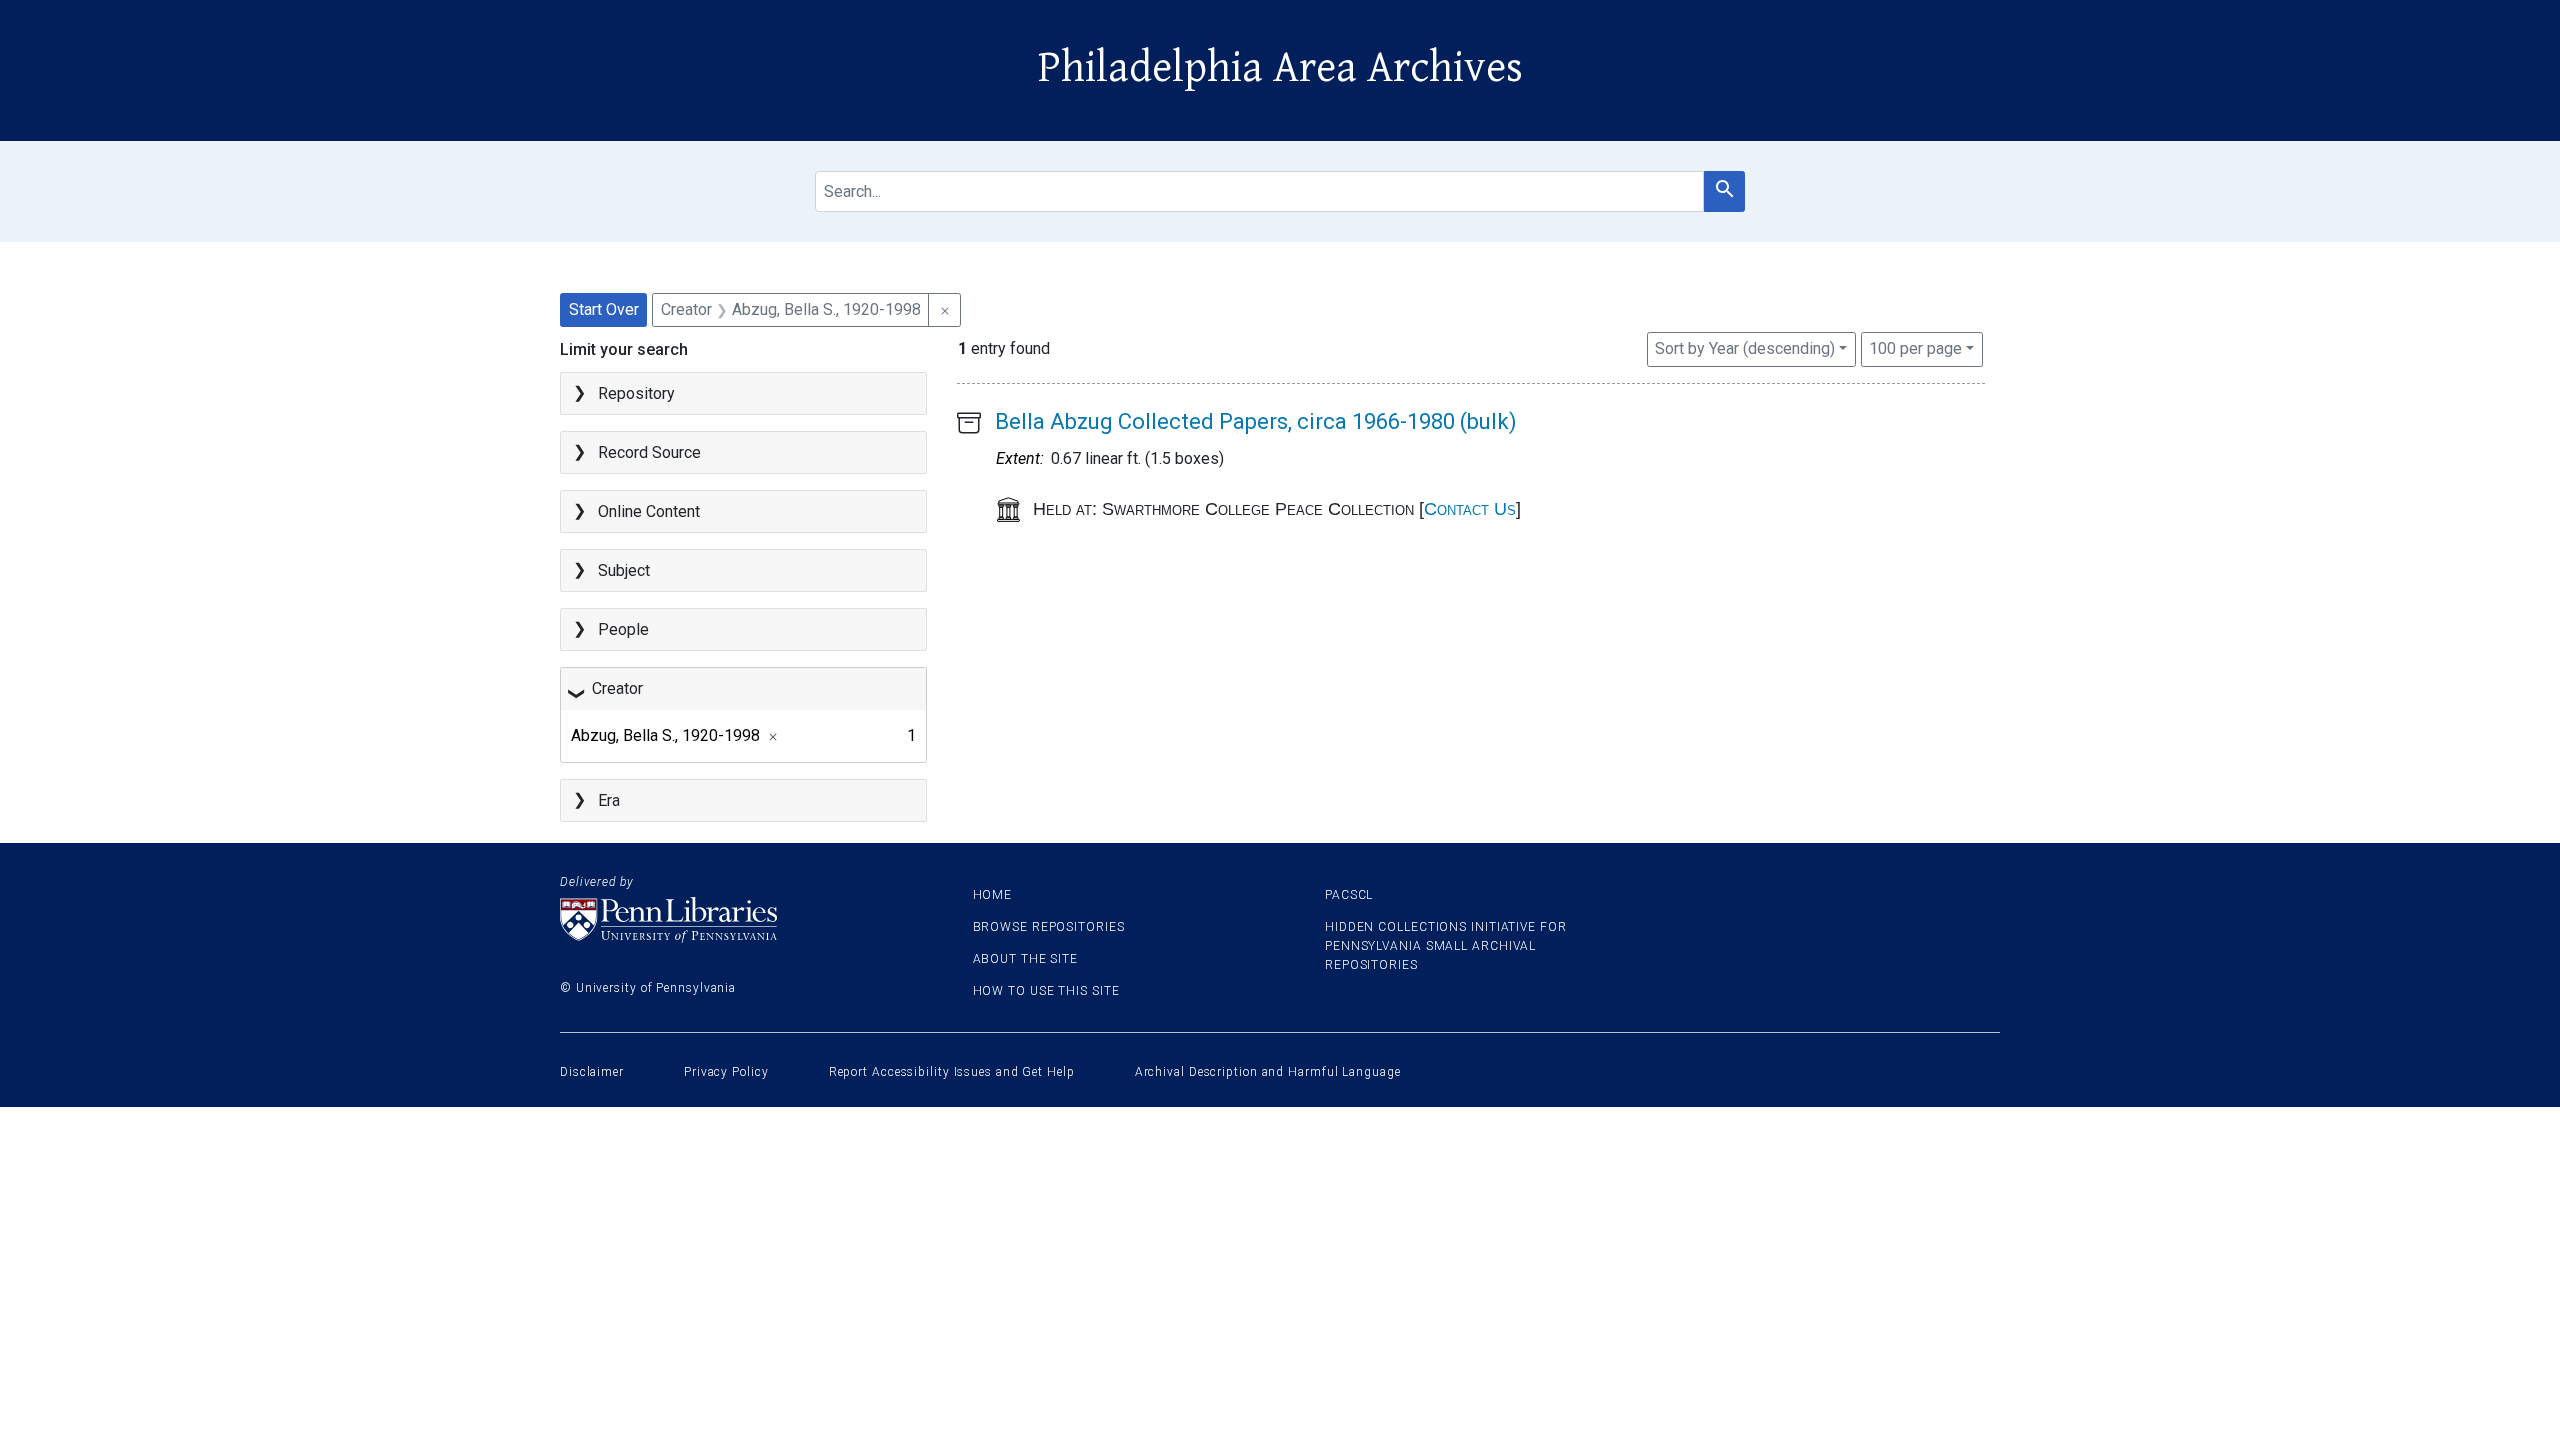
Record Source (649, 452)
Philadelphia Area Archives (1280, 68)
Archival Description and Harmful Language (1268, 1072)
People (623, 629)
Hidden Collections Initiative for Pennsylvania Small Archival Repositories (1446, 946)
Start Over (604, 309)
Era (609, 800)
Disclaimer (592, 1072)
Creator (617, 688)
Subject (624, 570)
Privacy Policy (726, 1072)
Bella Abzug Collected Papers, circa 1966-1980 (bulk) (1256, 421)
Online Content (649, 511)
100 (1915, 348)
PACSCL (1349, 895)
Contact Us (1470, 509)
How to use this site (1046, 991)
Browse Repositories (1049, 927)
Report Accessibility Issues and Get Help (952, 1072)
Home (993, 895)
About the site (1026, 959)
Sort (1745, 348)
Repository (636, 393)
